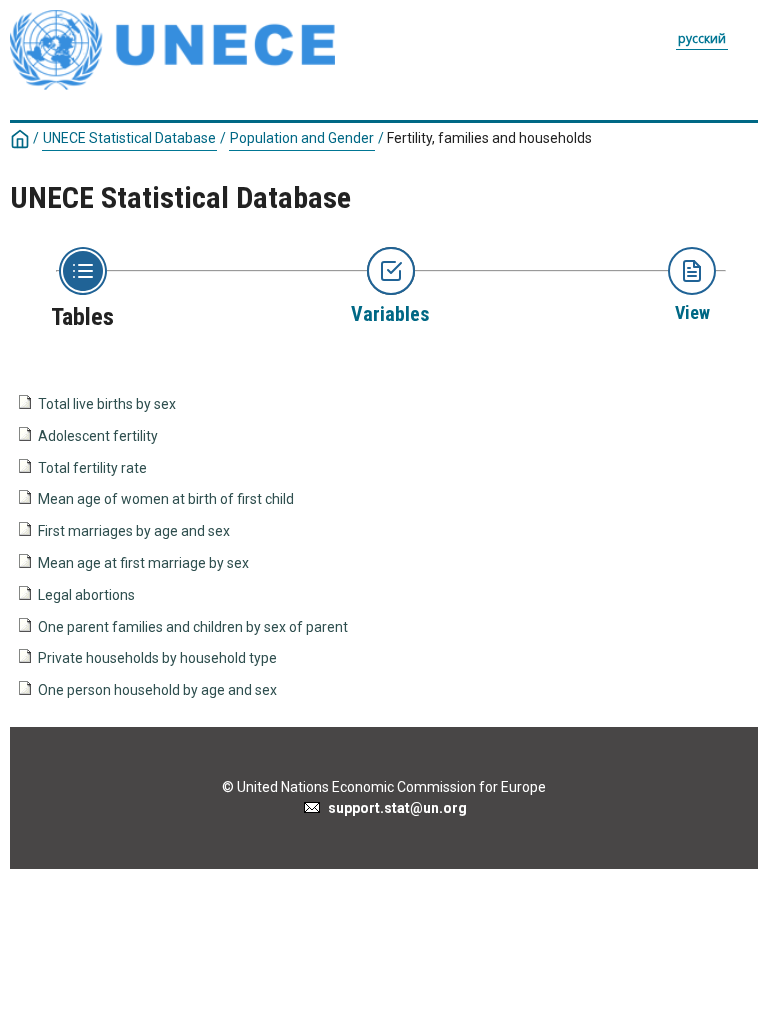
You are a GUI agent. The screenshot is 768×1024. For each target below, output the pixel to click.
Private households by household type (157, 658)
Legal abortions (86, 595)
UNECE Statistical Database (129, 138)
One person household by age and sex (157, 690)
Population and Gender (302, 138)
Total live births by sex (107, 404)
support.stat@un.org (394, 808)
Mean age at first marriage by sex (143, 563)
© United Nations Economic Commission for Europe (384, 787)
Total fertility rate (92, 468)
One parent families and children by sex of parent (193, 627)
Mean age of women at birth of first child (166, 499)
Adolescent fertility (98, 436)
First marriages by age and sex (134, 531)
